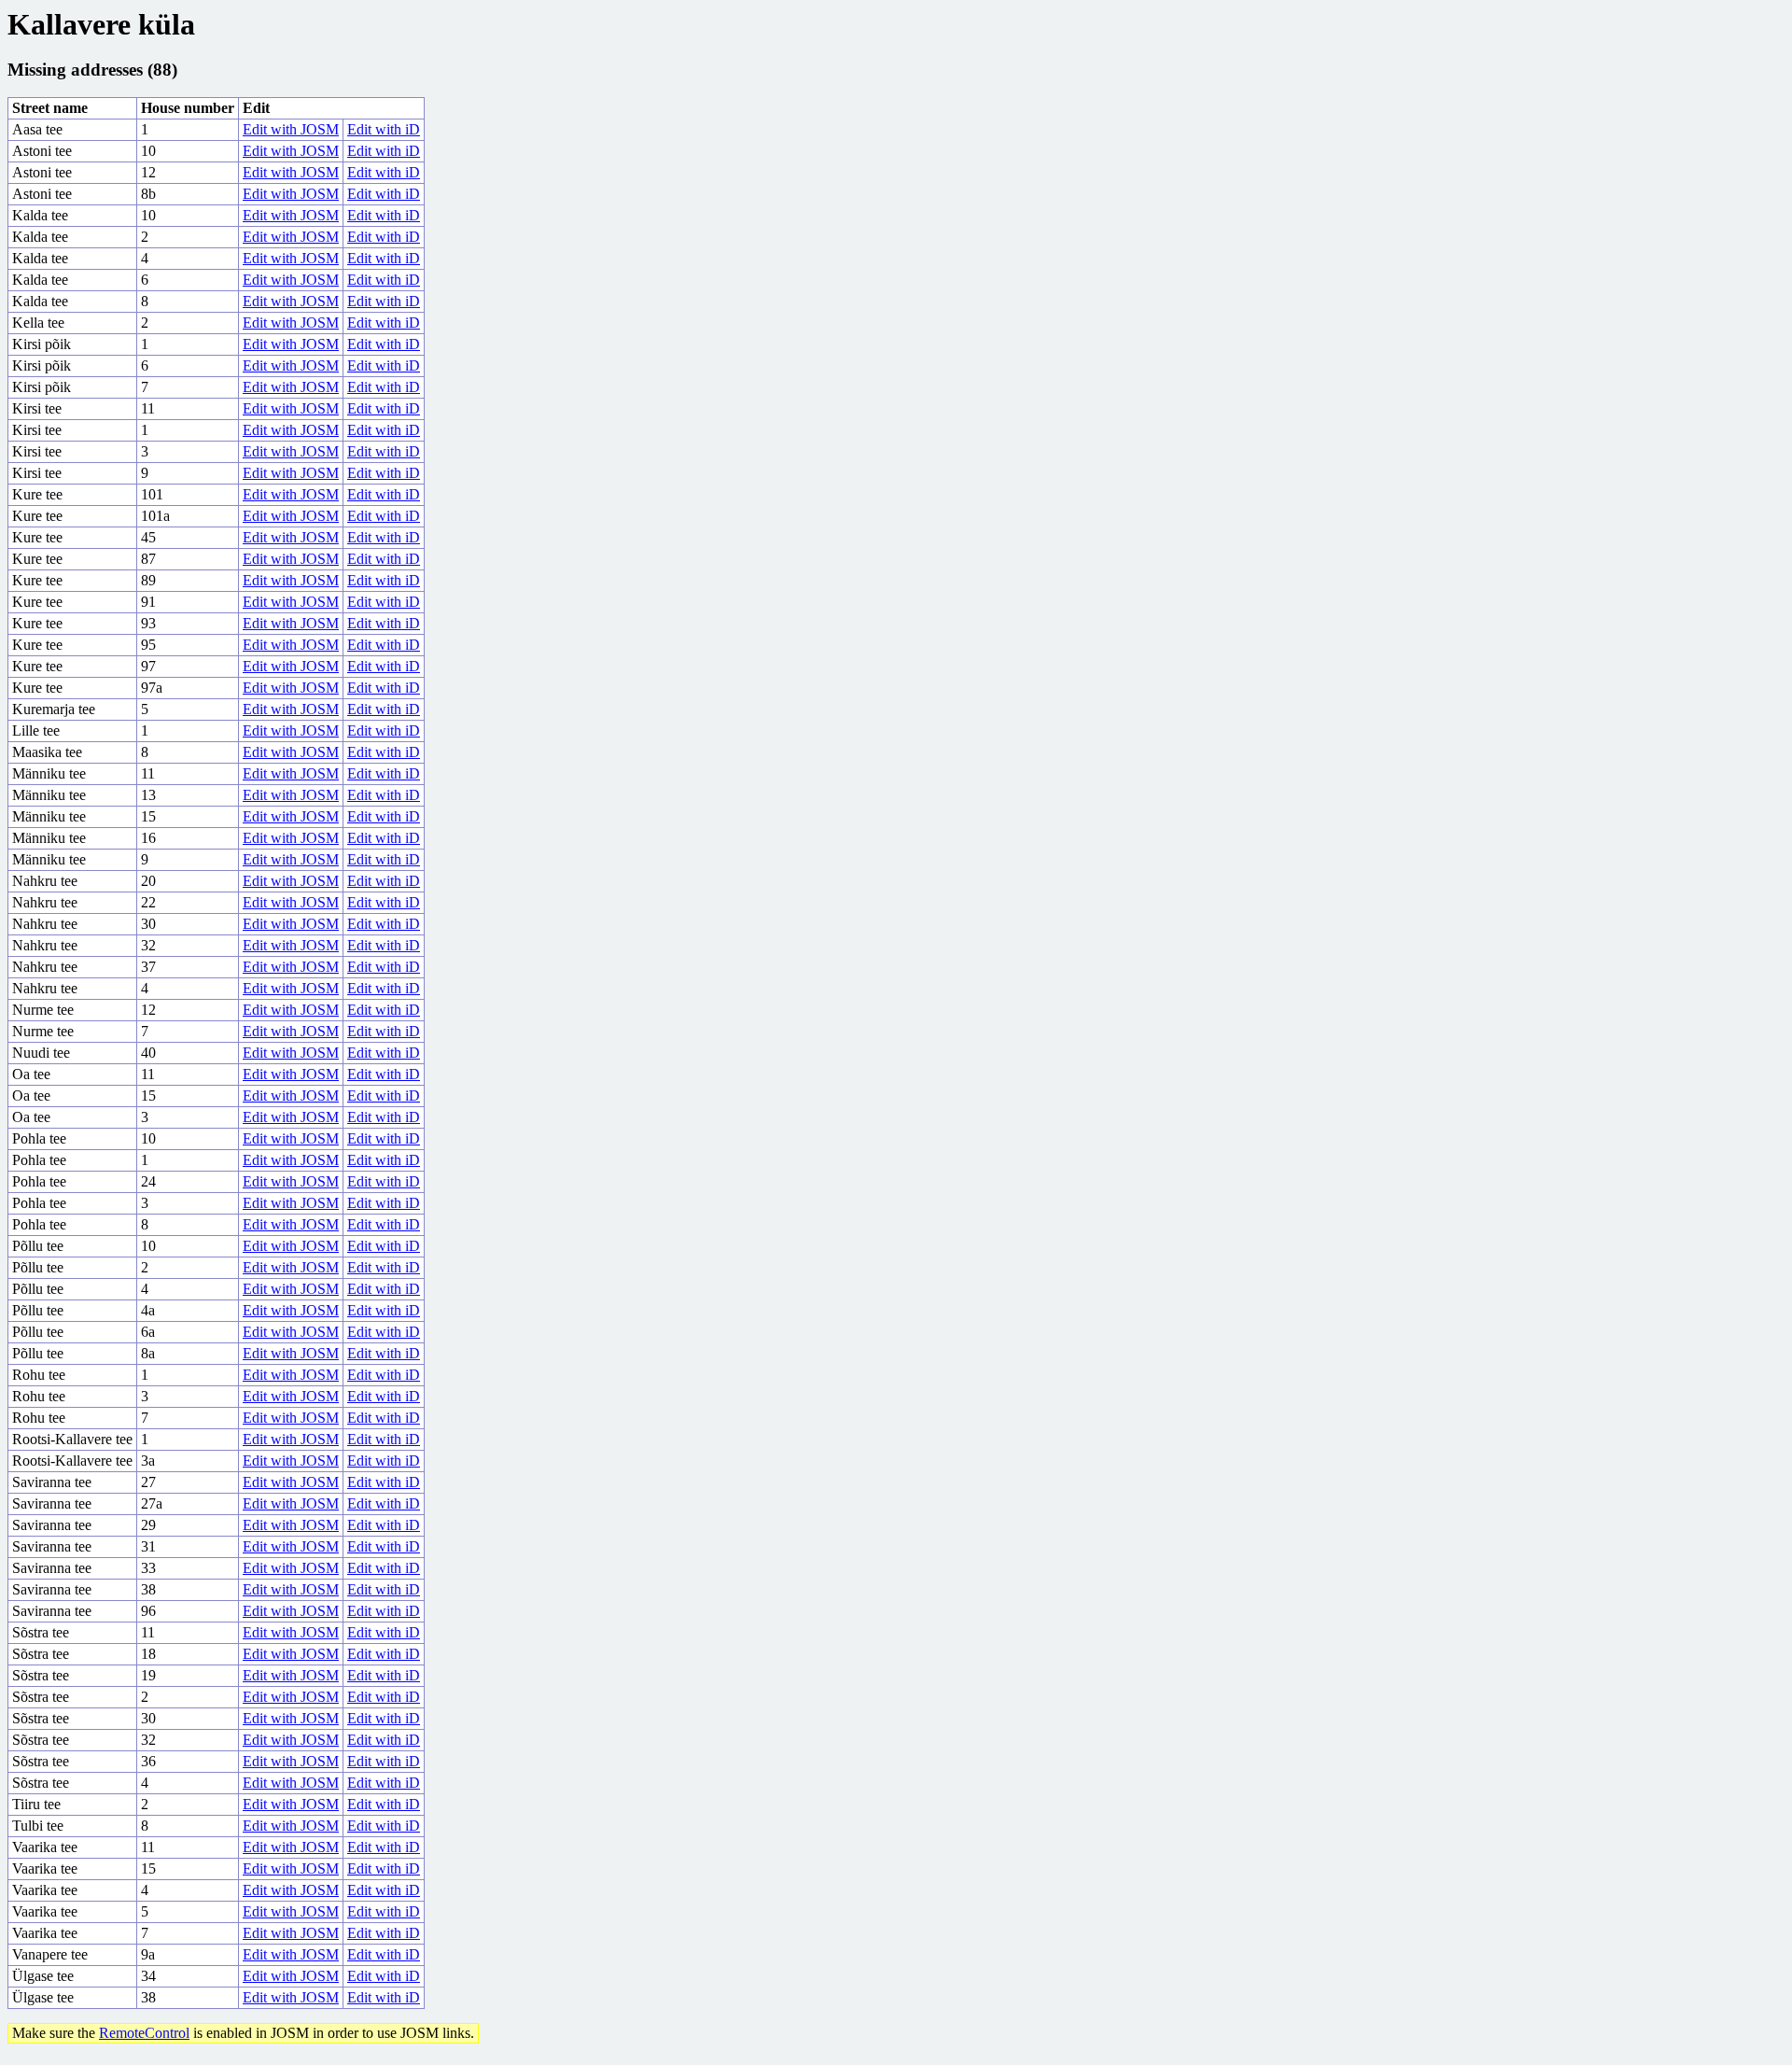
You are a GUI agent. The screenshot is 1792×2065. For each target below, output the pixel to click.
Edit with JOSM (291, 129)
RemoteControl (144, 2033)
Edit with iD (384, 129)
